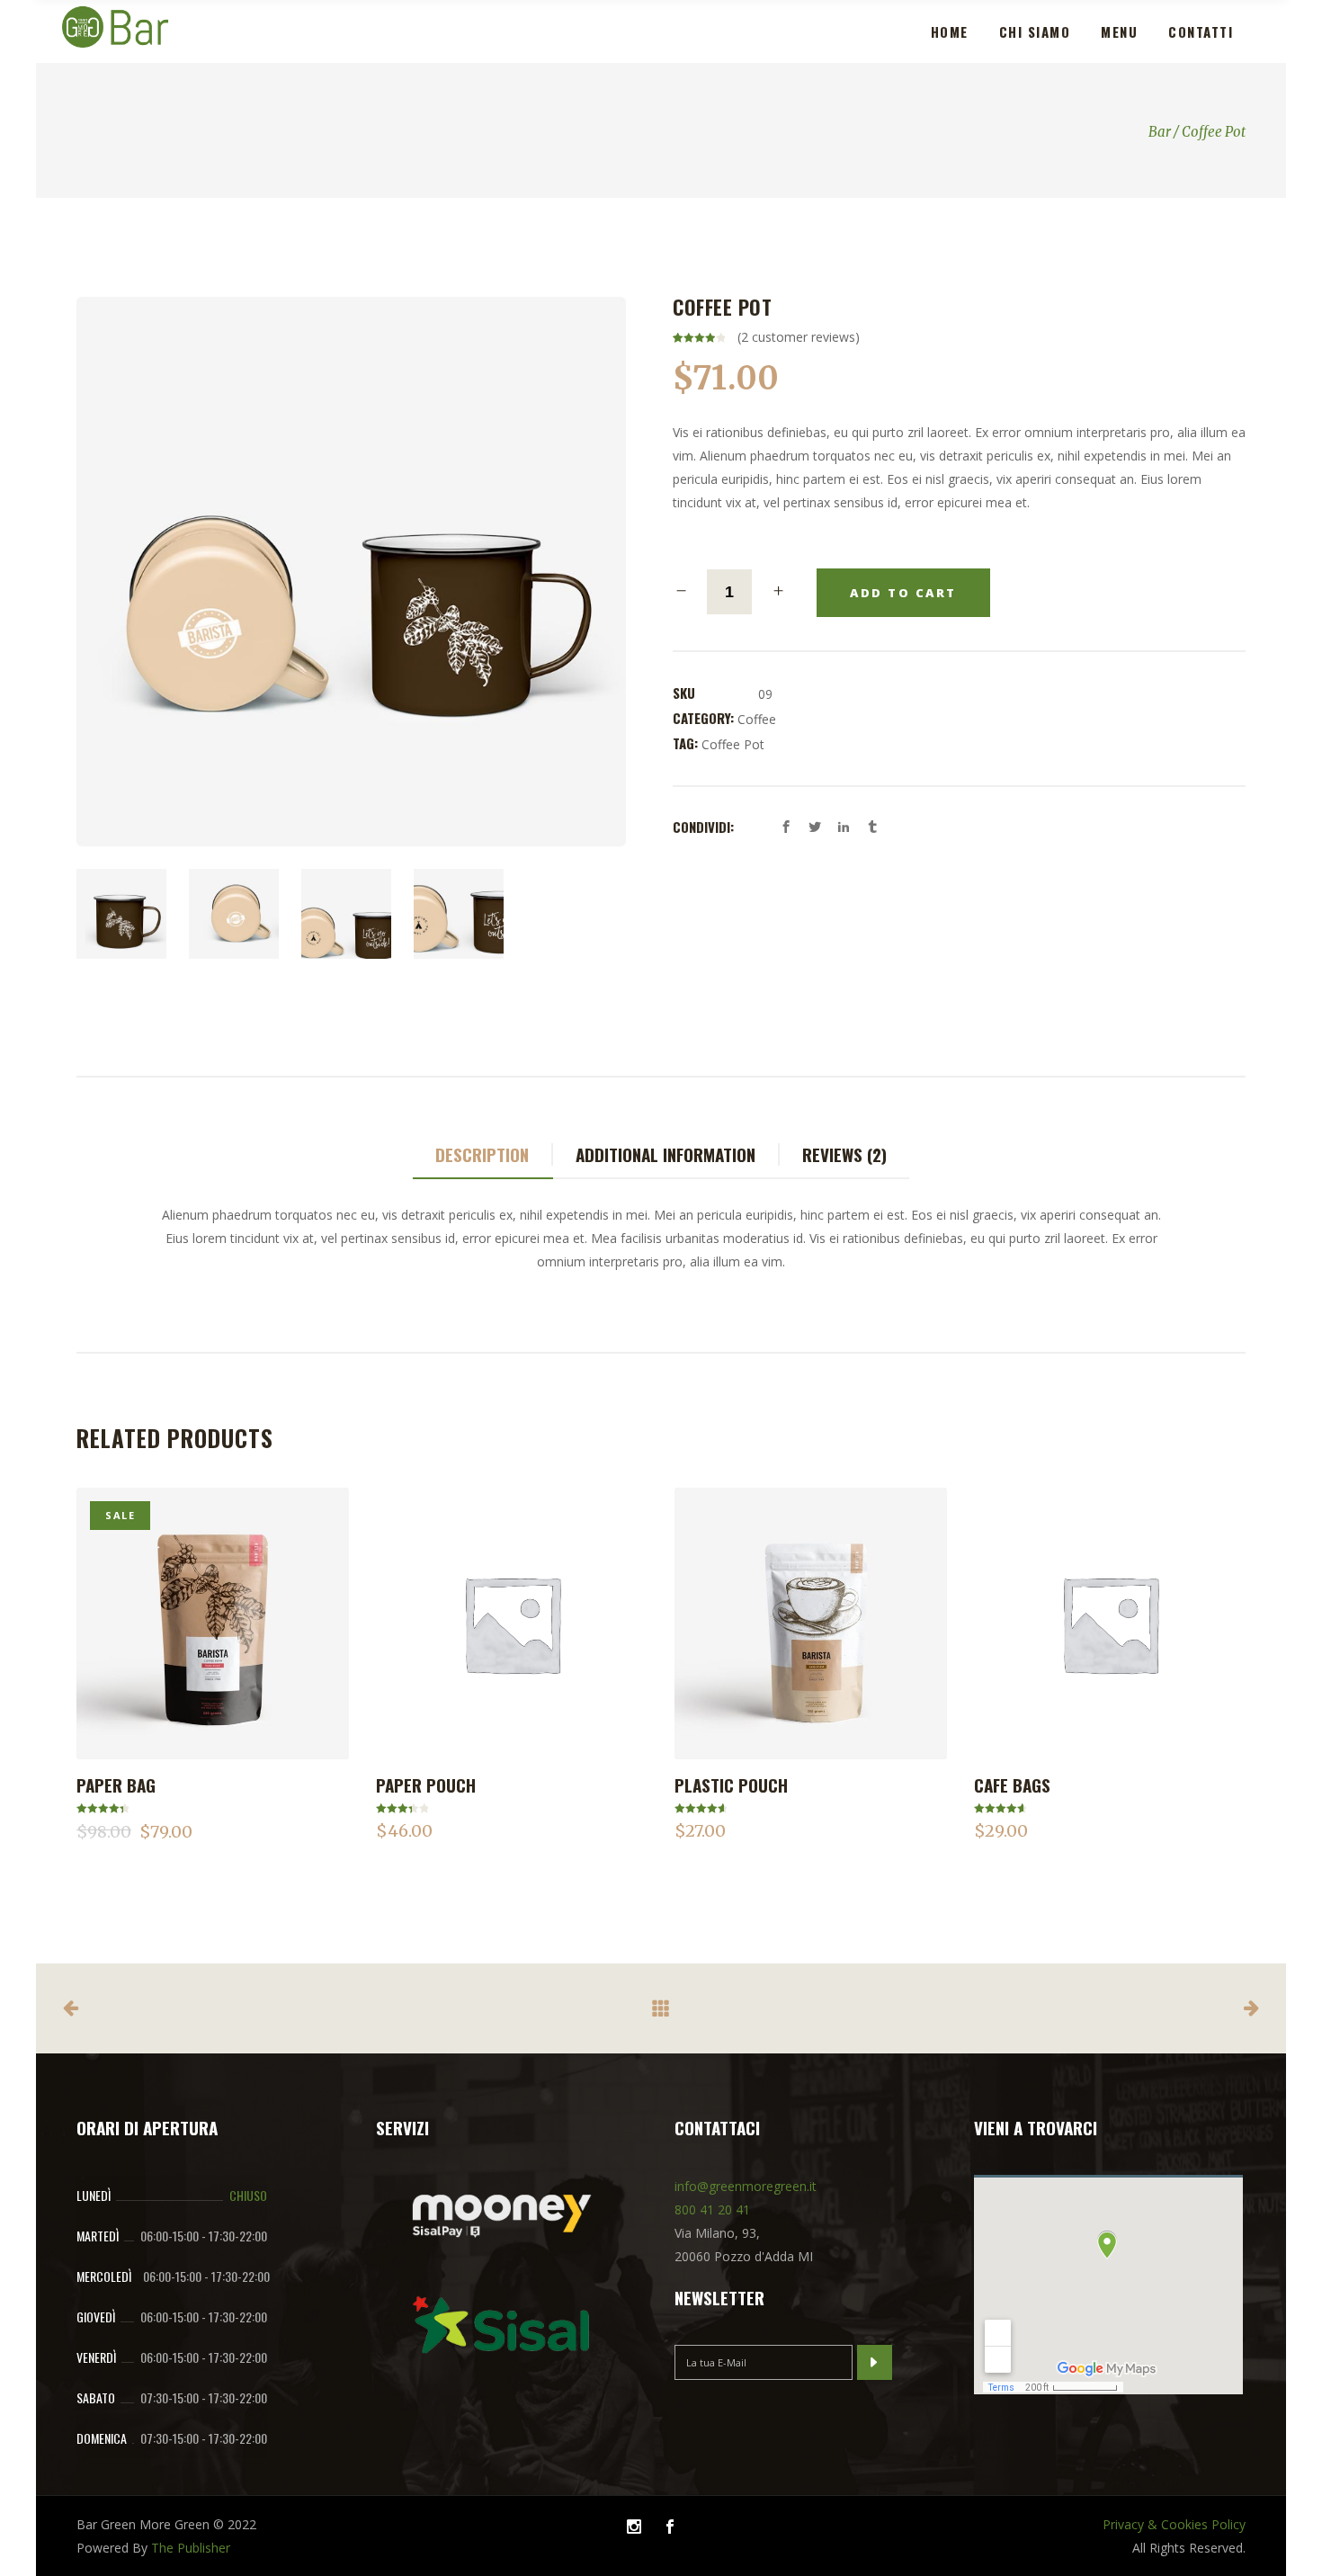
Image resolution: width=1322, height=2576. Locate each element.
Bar (1160, 132)
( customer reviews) (799, 337)
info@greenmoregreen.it (746, 2186)
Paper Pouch (426, 1784)
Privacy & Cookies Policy (1174, 2524)
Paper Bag (116, 1784)
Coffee (757, 719)
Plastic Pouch (731, 1784)
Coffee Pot (733, 744)
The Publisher (191, 2548)
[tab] (483, 1155)
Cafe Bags (1012, 1784)
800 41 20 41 (712, 2209)
